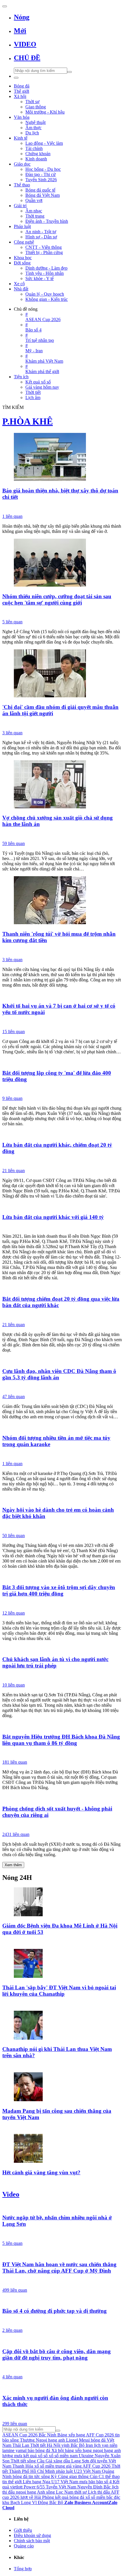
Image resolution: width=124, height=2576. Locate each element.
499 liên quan (15, 2290)
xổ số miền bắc (99, 2497)
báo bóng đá (39, 2450)
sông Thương (22, 2440)
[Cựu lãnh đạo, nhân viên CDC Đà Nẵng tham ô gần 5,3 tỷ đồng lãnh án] (62, 1360)
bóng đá (20, 2476)
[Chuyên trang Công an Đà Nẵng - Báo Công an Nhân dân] (62, 1527)
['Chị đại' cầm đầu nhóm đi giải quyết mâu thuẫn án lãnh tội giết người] (62, 674)
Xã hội (58, 2450)
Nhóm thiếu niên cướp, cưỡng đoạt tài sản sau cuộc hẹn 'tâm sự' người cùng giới (57, 599)
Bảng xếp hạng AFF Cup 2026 (86, 2435)
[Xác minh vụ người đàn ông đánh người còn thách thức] (62, 2387)
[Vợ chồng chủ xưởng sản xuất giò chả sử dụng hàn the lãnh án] (62, 785)
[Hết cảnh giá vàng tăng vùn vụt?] (62, 2149)
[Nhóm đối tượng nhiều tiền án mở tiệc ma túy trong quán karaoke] (62, 1427)
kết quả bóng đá (70, 2497)
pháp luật (64, 2471)
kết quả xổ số (35, 2456)
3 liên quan (12, 733)
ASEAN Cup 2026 (20, 2435)
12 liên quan (14, 1613)
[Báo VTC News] (62, 507)
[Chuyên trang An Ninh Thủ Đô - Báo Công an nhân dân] (62, 1227)
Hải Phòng (44, 2497)
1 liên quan (12, 516)
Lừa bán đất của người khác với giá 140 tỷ (53, 1217)
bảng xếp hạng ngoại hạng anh (93, 2450)
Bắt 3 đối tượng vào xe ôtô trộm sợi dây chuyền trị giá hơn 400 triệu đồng (59, 1590)
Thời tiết (18, 2461)
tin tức (34, 2476)
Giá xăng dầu (58, 2461)
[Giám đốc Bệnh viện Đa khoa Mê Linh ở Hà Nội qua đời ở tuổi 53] (62, 1902)
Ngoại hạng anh (50, 2440)
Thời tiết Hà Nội (45, 2445)
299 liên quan (15, 2424)
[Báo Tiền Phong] (62, 2066)
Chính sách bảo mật (32, 2541)
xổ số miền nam (63, 2456)
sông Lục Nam (60, 2492)
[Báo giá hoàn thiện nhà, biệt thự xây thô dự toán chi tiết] (62, 457)
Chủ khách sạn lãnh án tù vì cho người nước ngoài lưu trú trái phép (55, 1662)
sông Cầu (36, 2461)
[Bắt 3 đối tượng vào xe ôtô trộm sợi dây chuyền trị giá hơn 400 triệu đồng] (62, 1576)
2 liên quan (12, 2330)
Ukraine (86, 2456)
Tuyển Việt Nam (61, 2487)
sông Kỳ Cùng (55, 2476)
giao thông (79, 2476)
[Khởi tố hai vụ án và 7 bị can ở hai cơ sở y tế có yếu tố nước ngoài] (62, 995)
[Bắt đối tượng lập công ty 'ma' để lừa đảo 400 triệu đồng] (62, 1062)
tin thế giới (12, 2482)
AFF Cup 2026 (96, 2466)
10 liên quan (14, 1685)
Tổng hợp (23, 2569)
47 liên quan (14, 1397)
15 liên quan (14, 1032)
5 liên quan (12, 622)
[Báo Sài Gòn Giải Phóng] (62, 2321)
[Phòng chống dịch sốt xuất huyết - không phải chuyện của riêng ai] (62, 1797)
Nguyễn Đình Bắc (94, 2487)
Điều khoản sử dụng (32, 2535)
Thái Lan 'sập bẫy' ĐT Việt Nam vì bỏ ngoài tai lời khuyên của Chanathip (59, 1991)
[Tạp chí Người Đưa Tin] (62, 2281)
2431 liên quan (16, 1834)
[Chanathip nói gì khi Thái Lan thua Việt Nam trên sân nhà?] (62, 2026)
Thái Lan (21, 2445)
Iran (89, 2445)
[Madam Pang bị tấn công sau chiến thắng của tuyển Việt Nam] (62, 2087)
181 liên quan (15, 1762)
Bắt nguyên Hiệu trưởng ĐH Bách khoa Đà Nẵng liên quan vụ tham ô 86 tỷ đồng (61, 1740)
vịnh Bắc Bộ (73, 2445)
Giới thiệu (23, 2530)
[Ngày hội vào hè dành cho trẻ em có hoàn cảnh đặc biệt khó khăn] (62, 1499)
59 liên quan (14, 843)
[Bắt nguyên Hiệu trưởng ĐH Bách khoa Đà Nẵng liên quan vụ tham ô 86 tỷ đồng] (62, 1726)
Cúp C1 (97, 2476)
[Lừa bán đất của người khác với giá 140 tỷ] (62, 1206)
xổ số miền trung (50, 2466)
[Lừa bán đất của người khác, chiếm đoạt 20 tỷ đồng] (62, 1134)
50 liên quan (14, 1536)
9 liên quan (12, 1098)
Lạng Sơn (80, 2461)
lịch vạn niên (106, 2445)
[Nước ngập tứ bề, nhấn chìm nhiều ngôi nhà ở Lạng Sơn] (62, 2207)
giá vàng (74, 2466)
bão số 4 (104, 2482)
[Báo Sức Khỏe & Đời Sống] (62, 2415)
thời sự (81, 2492)
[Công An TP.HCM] (62, 613)
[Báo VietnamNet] (62, 1943)
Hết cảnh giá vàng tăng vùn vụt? (41, 2172)
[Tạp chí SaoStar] (62, 2127)
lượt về (27, 2497)
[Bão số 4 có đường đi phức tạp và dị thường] (62, 2300)
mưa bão (87, 2482)
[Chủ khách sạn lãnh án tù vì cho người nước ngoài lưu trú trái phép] (62, 1648)
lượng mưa (12, 2456)
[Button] (5, 6)
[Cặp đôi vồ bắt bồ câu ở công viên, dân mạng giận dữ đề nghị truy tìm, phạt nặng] (62, 2340)
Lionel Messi (78, 2440)
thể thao (112, 2476)
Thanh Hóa (23, 2466)
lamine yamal (14, 2450)
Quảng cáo (24, 2546)
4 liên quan (12, 2377)
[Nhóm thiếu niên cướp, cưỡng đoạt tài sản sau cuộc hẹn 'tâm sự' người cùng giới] (62, 563)
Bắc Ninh (47, 2435)
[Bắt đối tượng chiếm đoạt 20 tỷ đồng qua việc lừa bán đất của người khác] (62, 1288)
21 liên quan (14, 1171)
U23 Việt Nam (87, 2471)
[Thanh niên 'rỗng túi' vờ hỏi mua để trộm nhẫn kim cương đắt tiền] (62, 901)
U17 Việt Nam (65, 2482)
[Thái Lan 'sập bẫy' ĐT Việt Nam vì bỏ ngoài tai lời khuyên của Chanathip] (62, 1964)
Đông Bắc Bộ (50, 2502)
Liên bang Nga (36, 2482)
